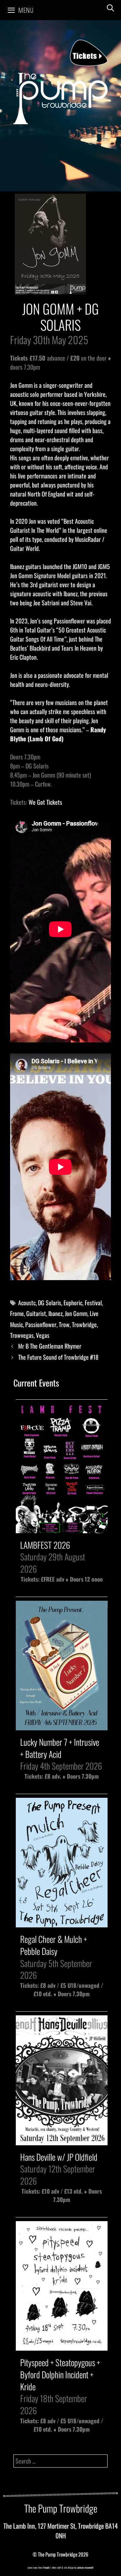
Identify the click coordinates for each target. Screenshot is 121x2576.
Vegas (43, 1335)
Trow (64, 1324)
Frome (17, 1313)
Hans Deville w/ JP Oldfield (59, 2157)
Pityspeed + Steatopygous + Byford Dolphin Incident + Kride (60, 2374)
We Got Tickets (45, 802)
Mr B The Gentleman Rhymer (50, 1346)
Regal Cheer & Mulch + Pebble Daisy (54, 1945)
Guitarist (36, 1313)
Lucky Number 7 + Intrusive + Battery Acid (60, 1748)
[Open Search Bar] (110, 8)
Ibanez (55, 1313)
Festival (93, 1303)
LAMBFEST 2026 (45, 1545)
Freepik (46, 2567)
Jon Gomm (76, 1313)
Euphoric (73, 1303)
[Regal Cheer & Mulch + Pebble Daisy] (62, 1923)
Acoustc (27, 1303)
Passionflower (41, 1324)
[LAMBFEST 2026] (62, 1529)
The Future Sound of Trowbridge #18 (58, 1357)
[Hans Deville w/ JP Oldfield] (62, 2141)
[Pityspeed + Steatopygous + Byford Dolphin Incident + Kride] (62, 2347)
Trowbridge (84, 1324)
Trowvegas (22, 1335)
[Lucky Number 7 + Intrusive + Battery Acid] (62, 1726)
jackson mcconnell (85, 2567)
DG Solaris (50, 1303)
